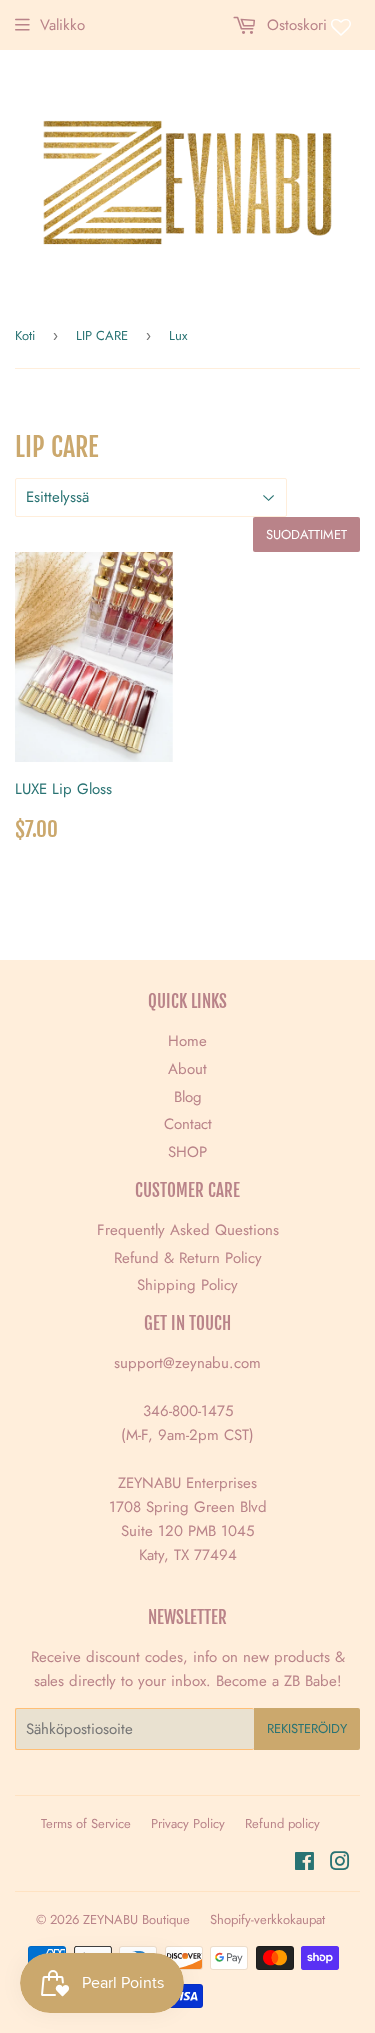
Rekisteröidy (307, 1728)
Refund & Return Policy (188, 1258)
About (187, 1069)
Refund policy (282, 1823)
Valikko (62, 25)
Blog (188, 1097)
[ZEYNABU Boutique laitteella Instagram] (340, 1864)
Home (187, 1041)
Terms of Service (86, 1823)
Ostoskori (294, 25)
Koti (25, 335)
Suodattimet (306, 534)
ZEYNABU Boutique (136, 1919)
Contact (188, 1124)
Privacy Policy (188, 1823)
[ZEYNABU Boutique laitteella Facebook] (304, 1864)
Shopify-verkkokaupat (267, 1919)
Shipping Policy (187, 1285)
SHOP (187, 1152)
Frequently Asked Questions (188, 1230)
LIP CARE (102, 335)
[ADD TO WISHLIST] (158, 567)
